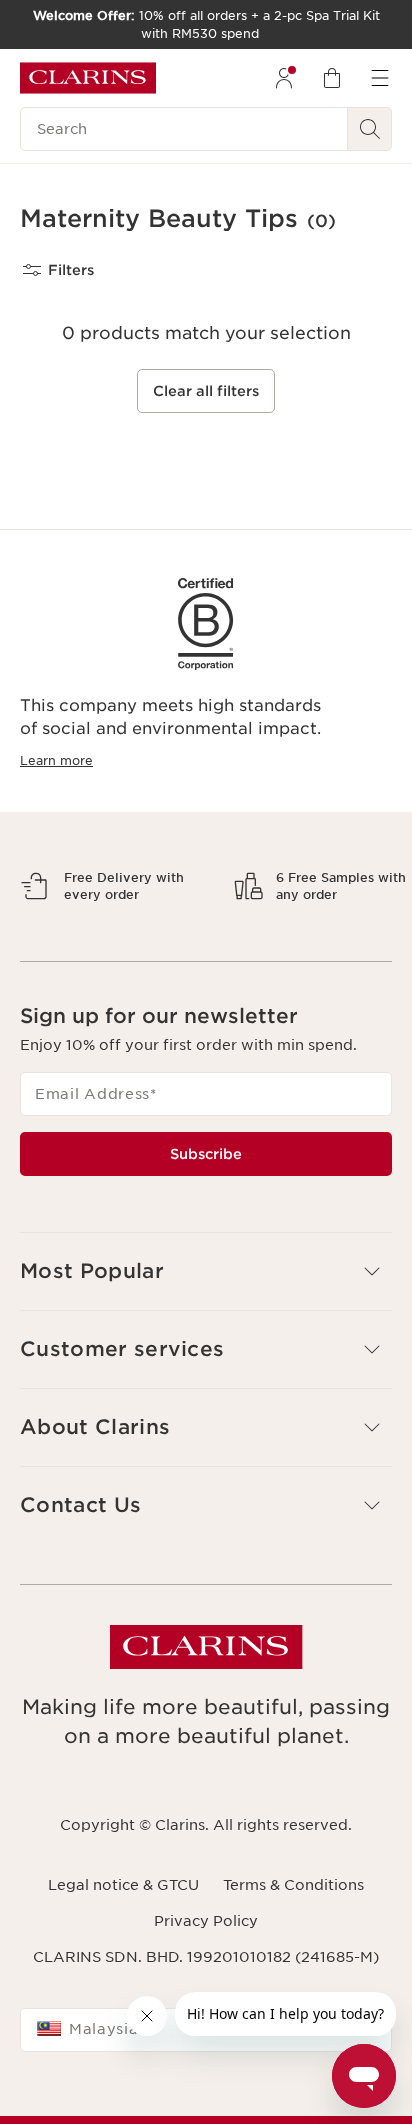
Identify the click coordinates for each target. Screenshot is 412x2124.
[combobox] (206, 2099)
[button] (206, 1340)
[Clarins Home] (88, 78)
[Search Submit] (370, 129)
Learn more (56, 760)
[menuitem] (284, 78)
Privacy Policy (206, 1991)
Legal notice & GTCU (123, 1954)
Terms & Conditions (293, 1954)
